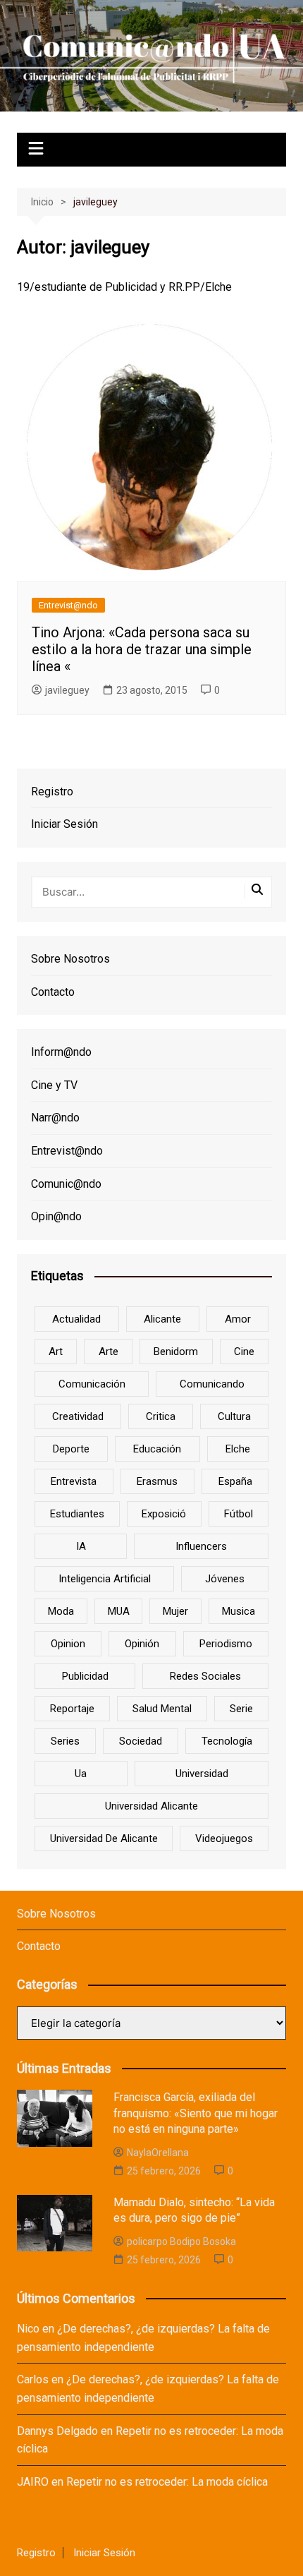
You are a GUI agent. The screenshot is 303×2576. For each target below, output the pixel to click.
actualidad (76, 1319)
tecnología (227, 1741)
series (65, 1741)
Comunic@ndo (66, 1184)
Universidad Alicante (151, 1806)
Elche (238, 1449)
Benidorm (176, 1352)
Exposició (164, 1514)
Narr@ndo (55, 1118)
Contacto (53, 992)
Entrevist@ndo (68, 605)
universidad (202, 1774)
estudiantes (77, 1514)
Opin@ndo (56, 1216)
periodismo (226, 1644)
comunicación (92, 1384)
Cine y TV (54, 1085)
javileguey (67, 690)
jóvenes (225, 1579)
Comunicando (212, 1384)
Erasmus (157, 1481)
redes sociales (205, 1676)
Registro (52, 792)
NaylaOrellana (158, 2153)
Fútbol (239, 1514)
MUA (119, 1611)
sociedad (141, 1741)
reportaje (72, 1709)
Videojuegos (224, 1838)
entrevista (74, 1481)
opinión (142, 1644)
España (235, 1481)
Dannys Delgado (57, 2431)
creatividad (78, 1416)
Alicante (162, 1319)
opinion (68, 1644)
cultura (234, 1416)
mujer (175, 1611)
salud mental (162, 1709)
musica (239, 1611)
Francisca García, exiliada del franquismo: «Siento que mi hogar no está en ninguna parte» (196, 2113)
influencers (201, 1546)
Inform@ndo (61, 1052)
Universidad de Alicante (104, 1838)
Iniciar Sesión (64, 824)
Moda (61, 1611)
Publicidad (85, 1676)
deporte (71, 1449)
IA (81, 1546)
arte (109, 1352)
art (56, 1352)
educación (157, 1449)
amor (238, 1319)
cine (244, 1352)
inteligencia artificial (105, 1579)
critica (161, 1416)
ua (81, 1774)
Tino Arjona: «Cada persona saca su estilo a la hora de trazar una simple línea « (142, 649)
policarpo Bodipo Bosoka (181, 2241)
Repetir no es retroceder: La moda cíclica (167, 2482)
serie (241, 1709)
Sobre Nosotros (70, 959)
